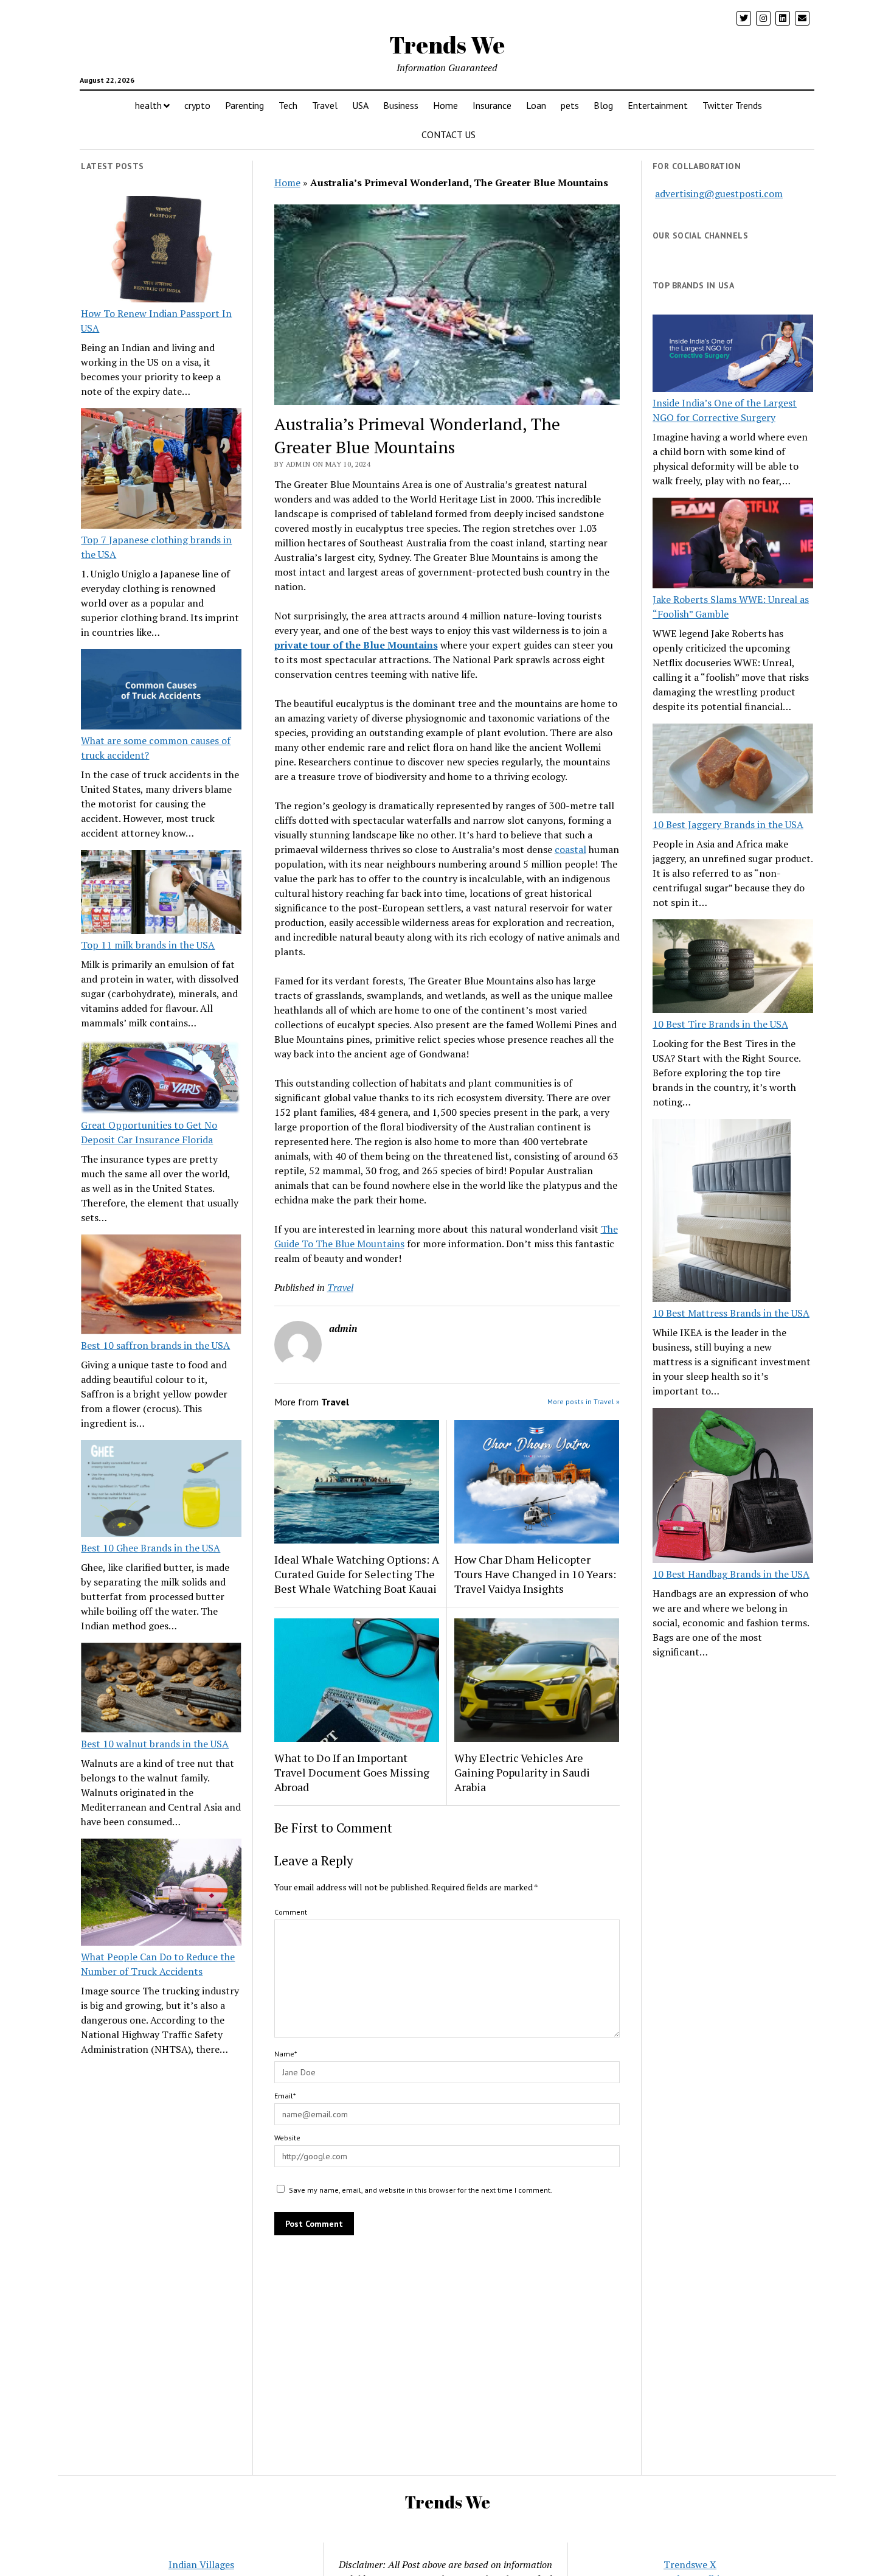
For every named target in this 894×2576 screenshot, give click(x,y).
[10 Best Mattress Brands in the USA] (722, 1212)
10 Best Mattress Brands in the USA (731, 1313)
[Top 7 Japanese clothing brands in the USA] (161, 470)
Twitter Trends (732, 105)
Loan (536, 105)
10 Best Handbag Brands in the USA (731, 1574)
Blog (603, 105)
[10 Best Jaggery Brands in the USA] (733, 771)
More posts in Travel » (584, 1401)
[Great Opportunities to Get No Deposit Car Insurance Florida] (161, 1079)
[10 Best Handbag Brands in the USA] (733, 1487)
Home (445, 105)
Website (287, 2138)
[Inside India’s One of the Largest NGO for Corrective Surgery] (733, 355)
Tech (288, 105)
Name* (286, 2054)
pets (570, 105)
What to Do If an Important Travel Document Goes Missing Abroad (352, 1772)
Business (401, 105)
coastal (570, 849)
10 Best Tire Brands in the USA (720, 1024)
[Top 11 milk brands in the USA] (161, 894)
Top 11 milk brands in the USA (148, 945)
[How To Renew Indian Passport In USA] (161, 251)
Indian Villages (201, 2564)
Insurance (492, 105)
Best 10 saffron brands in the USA (155, 1345)
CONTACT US (449, 134)
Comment (291, 1912)
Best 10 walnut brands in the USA (155, 1744)
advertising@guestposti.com (719, 193)
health (148, 105)
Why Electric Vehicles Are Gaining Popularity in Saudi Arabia (522, 1772)
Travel (325, 105)
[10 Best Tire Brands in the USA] (733, 968)
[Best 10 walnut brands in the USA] (161, 1690)
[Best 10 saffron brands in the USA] (161, 1286)
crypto (197, 105)
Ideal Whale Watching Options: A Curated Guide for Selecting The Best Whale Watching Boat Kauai (357, 1574)
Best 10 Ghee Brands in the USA (151, 1548)
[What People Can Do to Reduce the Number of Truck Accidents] (161, 1894)
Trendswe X (690, 2564)
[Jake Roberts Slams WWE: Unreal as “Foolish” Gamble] (733, 545)
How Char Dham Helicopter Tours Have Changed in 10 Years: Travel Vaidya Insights (535, 1574)
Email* (285, 2096)
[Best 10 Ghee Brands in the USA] (161, 1490)
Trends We (447, 45)
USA (360, 105)
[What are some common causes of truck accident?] (161, 691)
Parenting (244, 105)
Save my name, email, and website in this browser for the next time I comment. (421, 2190)
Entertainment (658, 105)
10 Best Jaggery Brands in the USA (728, 824)
